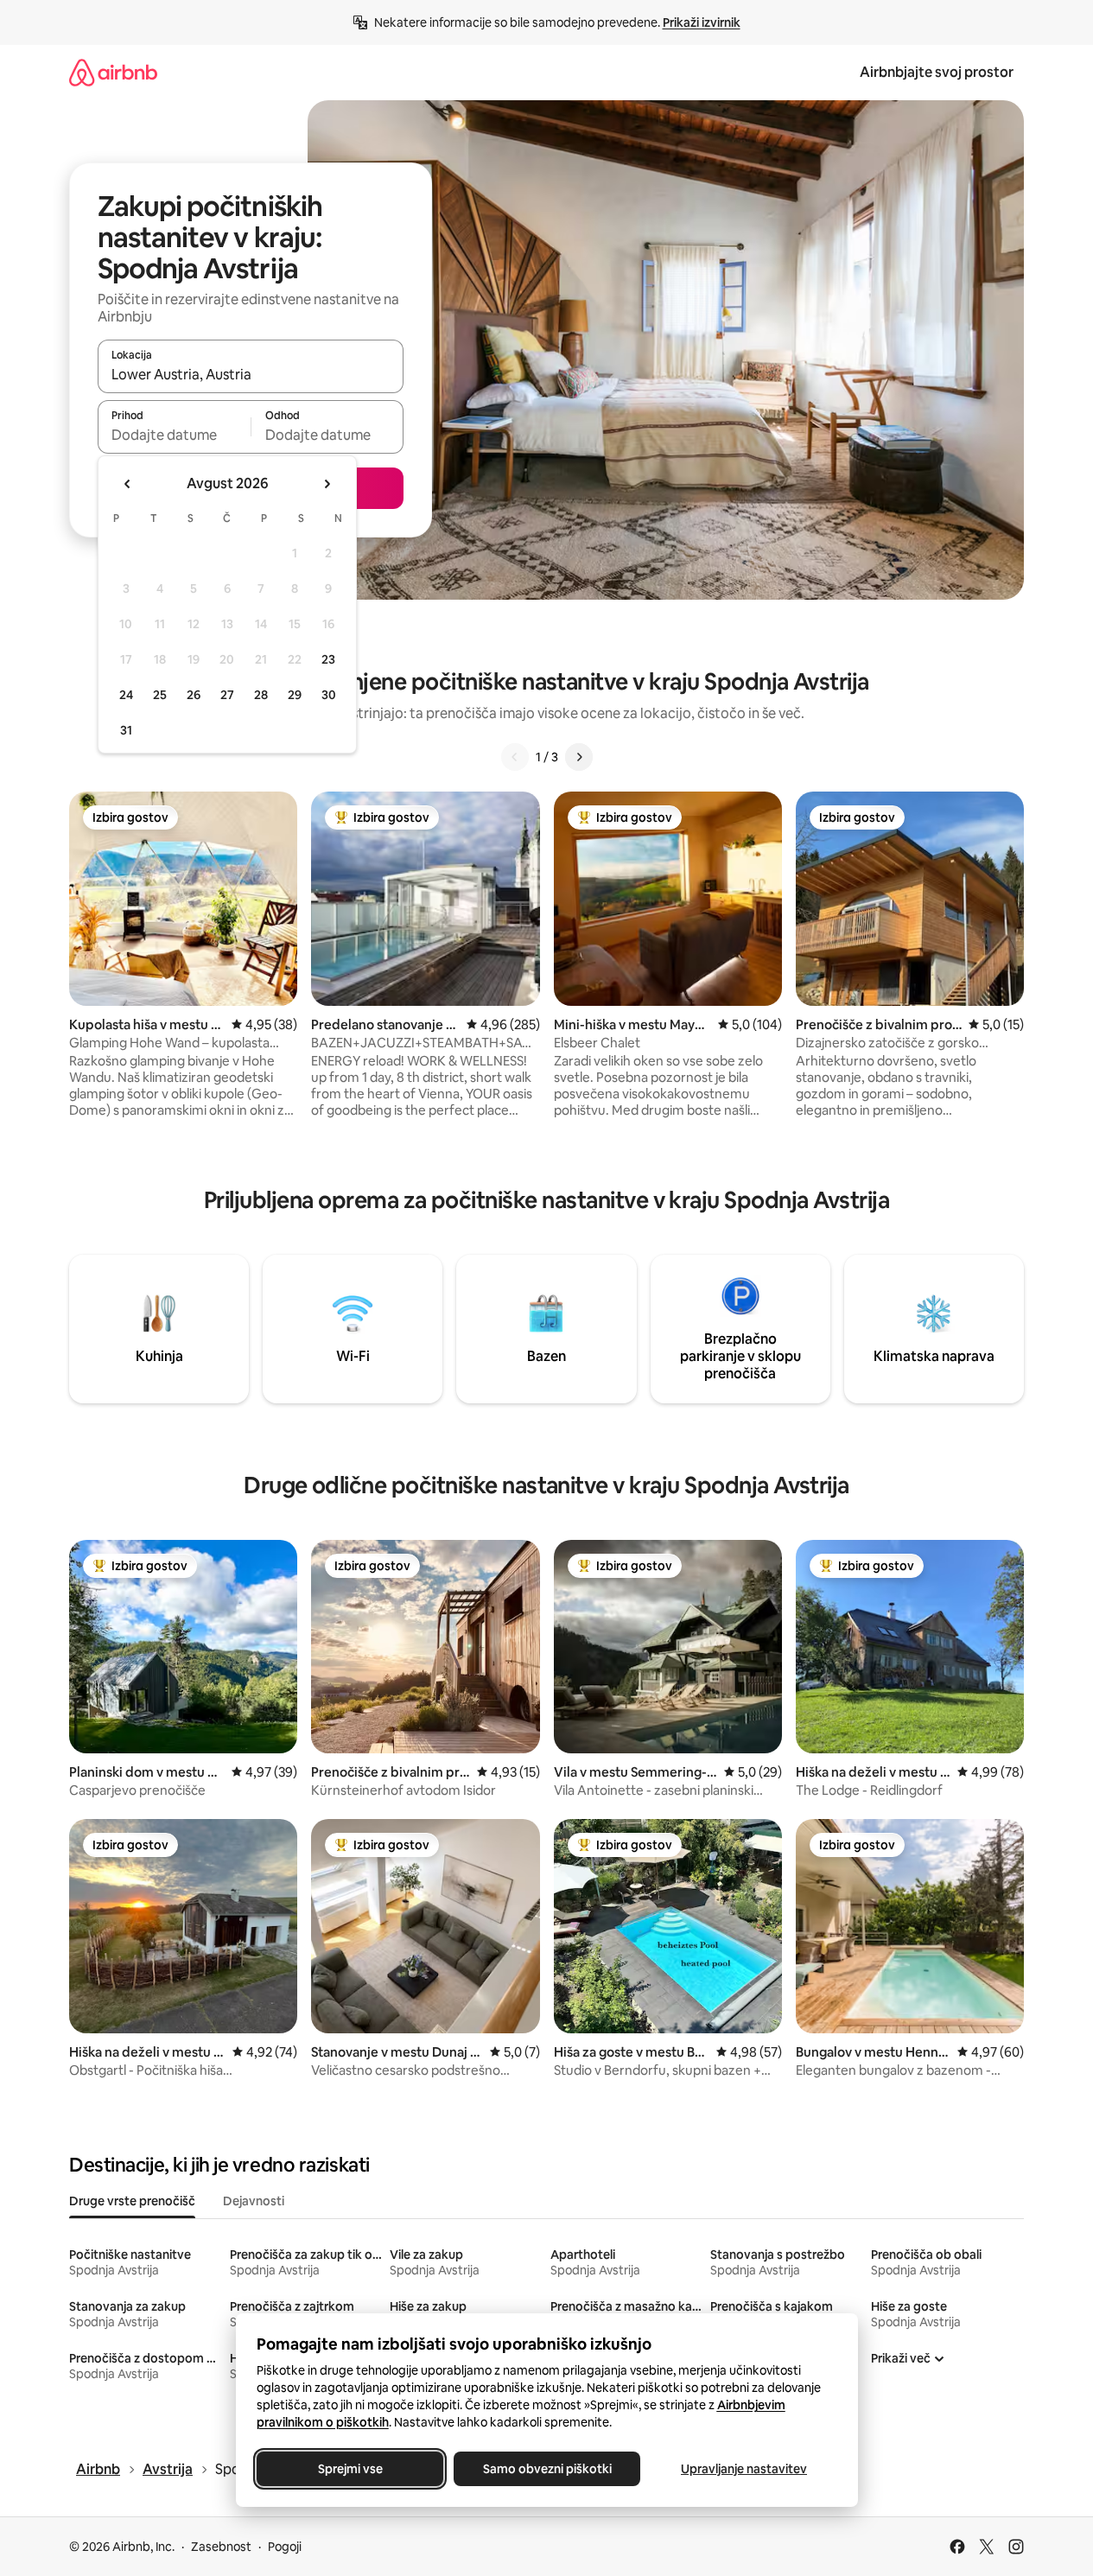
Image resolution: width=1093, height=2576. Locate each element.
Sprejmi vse (350, 2469)
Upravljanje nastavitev (744, 2469)
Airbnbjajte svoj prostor (937, 72)
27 (227, 695)
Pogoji (285, 2547)
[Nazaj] (515, 757)
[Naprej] (579, 757)
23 (328, 659)
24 (126, 695)
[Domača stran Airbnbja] (113, 72)
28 (261, 695)
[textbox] (174, 435)
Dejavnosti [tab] (254, 2201)
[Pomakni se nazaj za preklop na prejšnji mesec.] (128, 484)
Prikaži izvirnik (702, 22)
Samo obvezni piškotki (546, 2469)
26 (194, 695)
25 (160, 695)
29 (295, 695)
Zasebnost (221, 2547)
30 (329, 695)
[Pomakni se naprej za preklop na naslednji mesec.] (327, 484)
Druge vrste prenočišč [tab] (132, 2201)
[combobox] (251, 374)
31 (126, 730)
